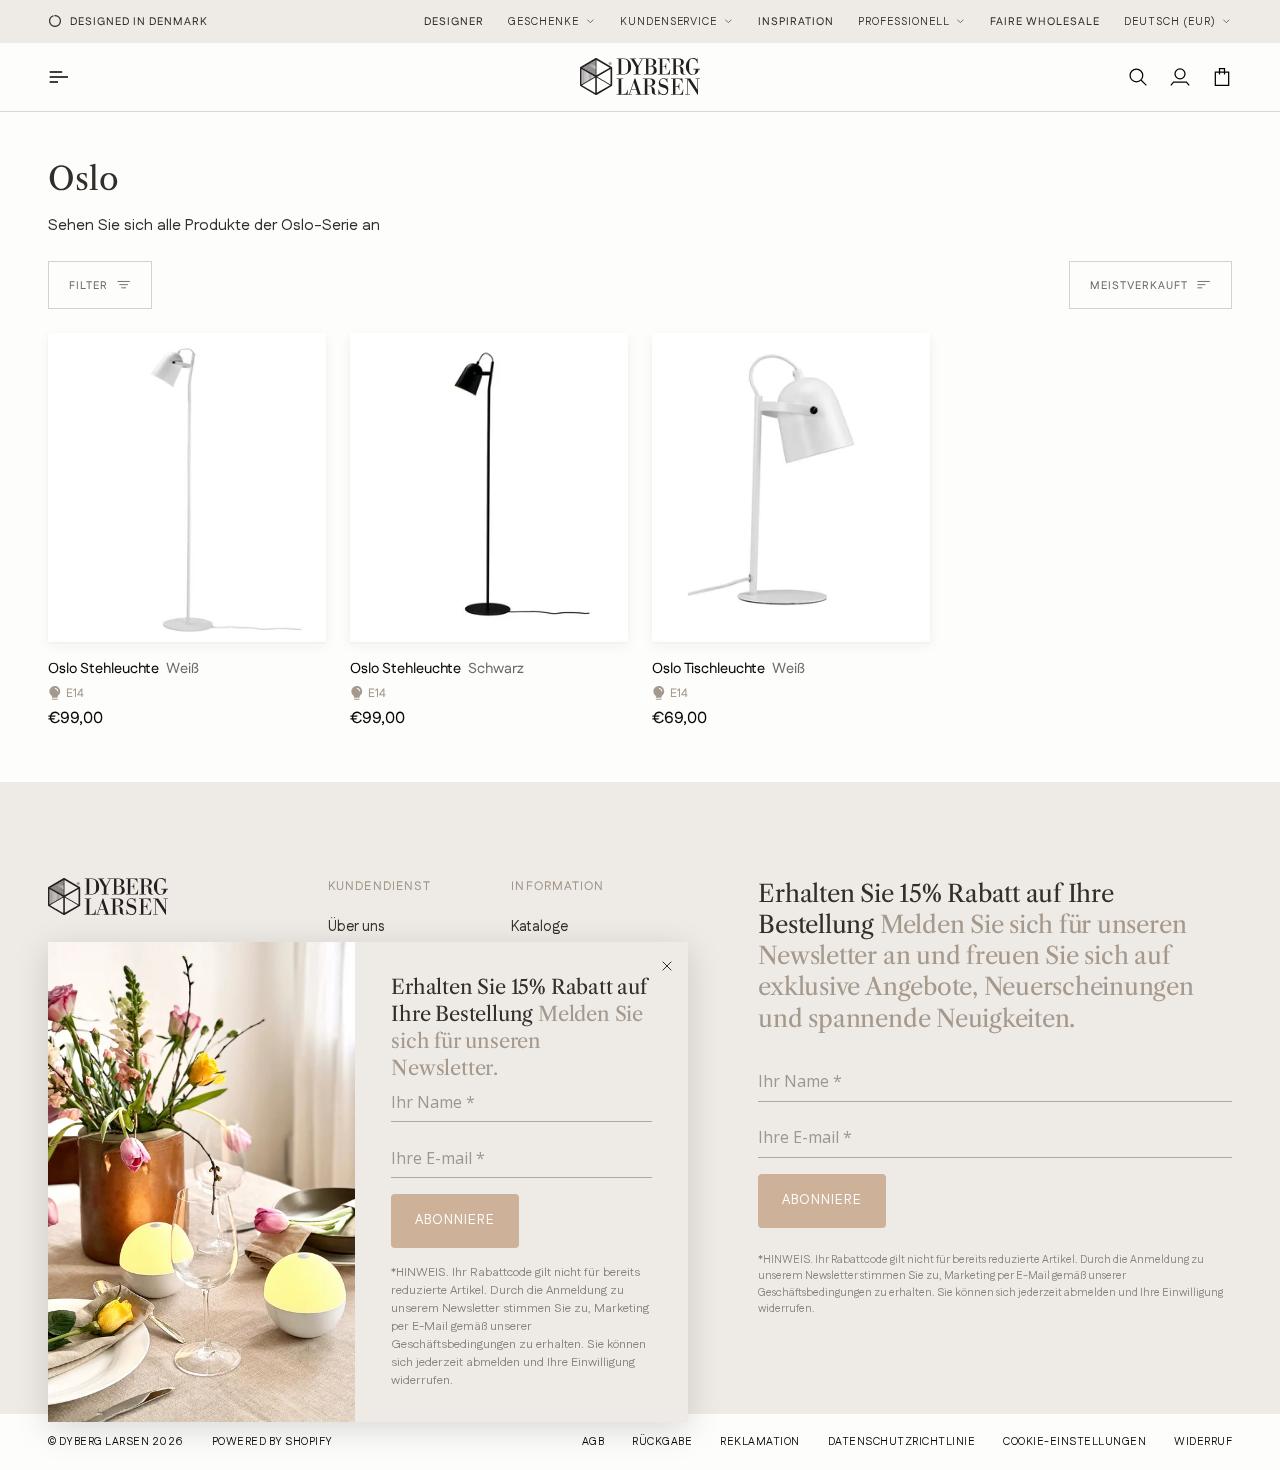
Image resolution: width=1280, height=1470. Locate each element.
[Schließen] (673, 966)
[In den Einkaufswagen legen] (293, 617)
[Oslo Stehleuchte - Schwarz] (489, 487)
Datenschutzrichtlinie (901, 1442)
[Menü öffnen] (69, 76)
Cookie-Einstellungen (1074, 1442)
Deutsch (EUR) (1170, 22)
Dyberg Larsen (104, 1442)
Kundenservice (669, 22)
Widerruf (1203, 1442)
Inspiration (796, 22)
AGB (593, 1442)
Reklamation (759, 1442)
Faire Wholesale (1045, 22)
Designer (454, 22)
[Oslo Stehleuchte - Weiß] (187, 487)
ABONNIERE (455, 1220)
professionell (904, 22)
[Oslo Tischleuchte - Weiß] (791, 487)
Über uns (356, 926)
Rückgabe (662, 1442)
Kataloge (539, 926)
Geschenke (543, 22)
